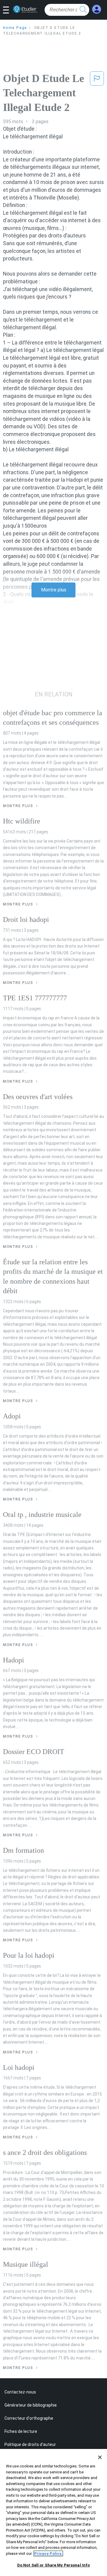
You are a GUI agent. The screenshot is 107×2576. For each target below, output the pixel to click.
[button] (8, 10)
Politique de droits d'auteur (30, 2444)
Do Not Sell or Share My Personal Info (54, 2565)
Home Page (15, 28)
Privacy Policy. (48, 2553)
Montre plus (54, 590)
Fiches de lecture (21, 2431)
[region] (53, 2512)
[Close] (100, 2457)
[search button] (83, 10)
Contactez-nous (20, 2392)
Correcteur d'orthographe (29, 2418)
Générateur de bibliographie (31, 2405)
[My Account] (97, 9)
